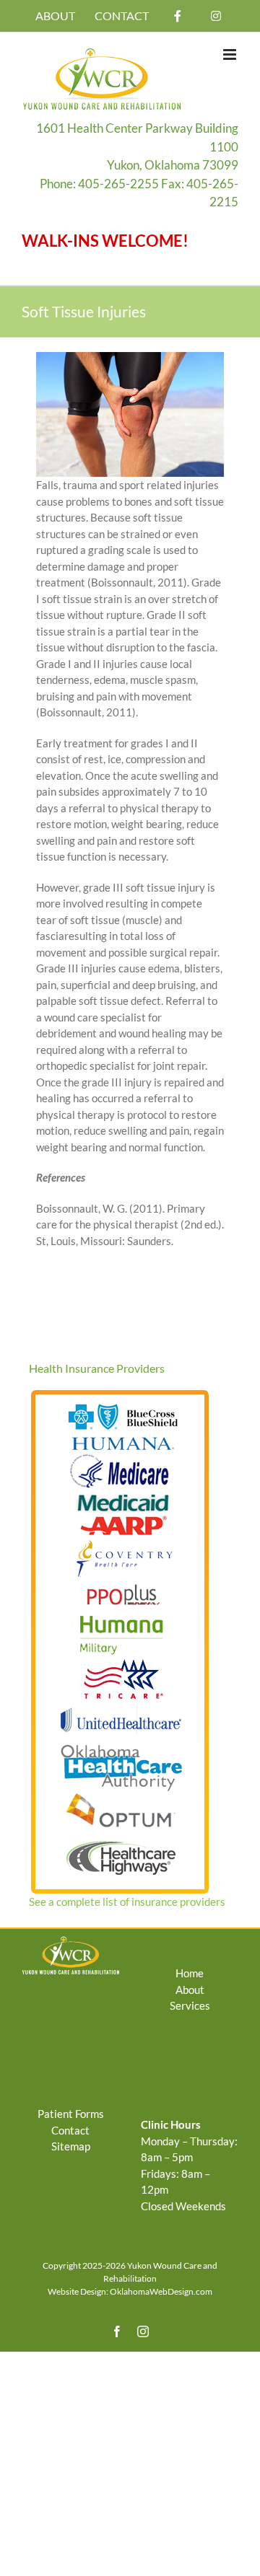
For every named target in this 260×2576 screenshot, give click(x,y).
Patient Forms (71, 2114)
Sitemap (71, 2146)
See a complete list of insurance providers (127, 1902)
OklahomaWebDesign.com (161, 2291)
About (190, 1990)
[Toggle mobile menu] (231, 54)
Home (190, 1973)
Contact (70, 2130)
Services (190, 2005)
